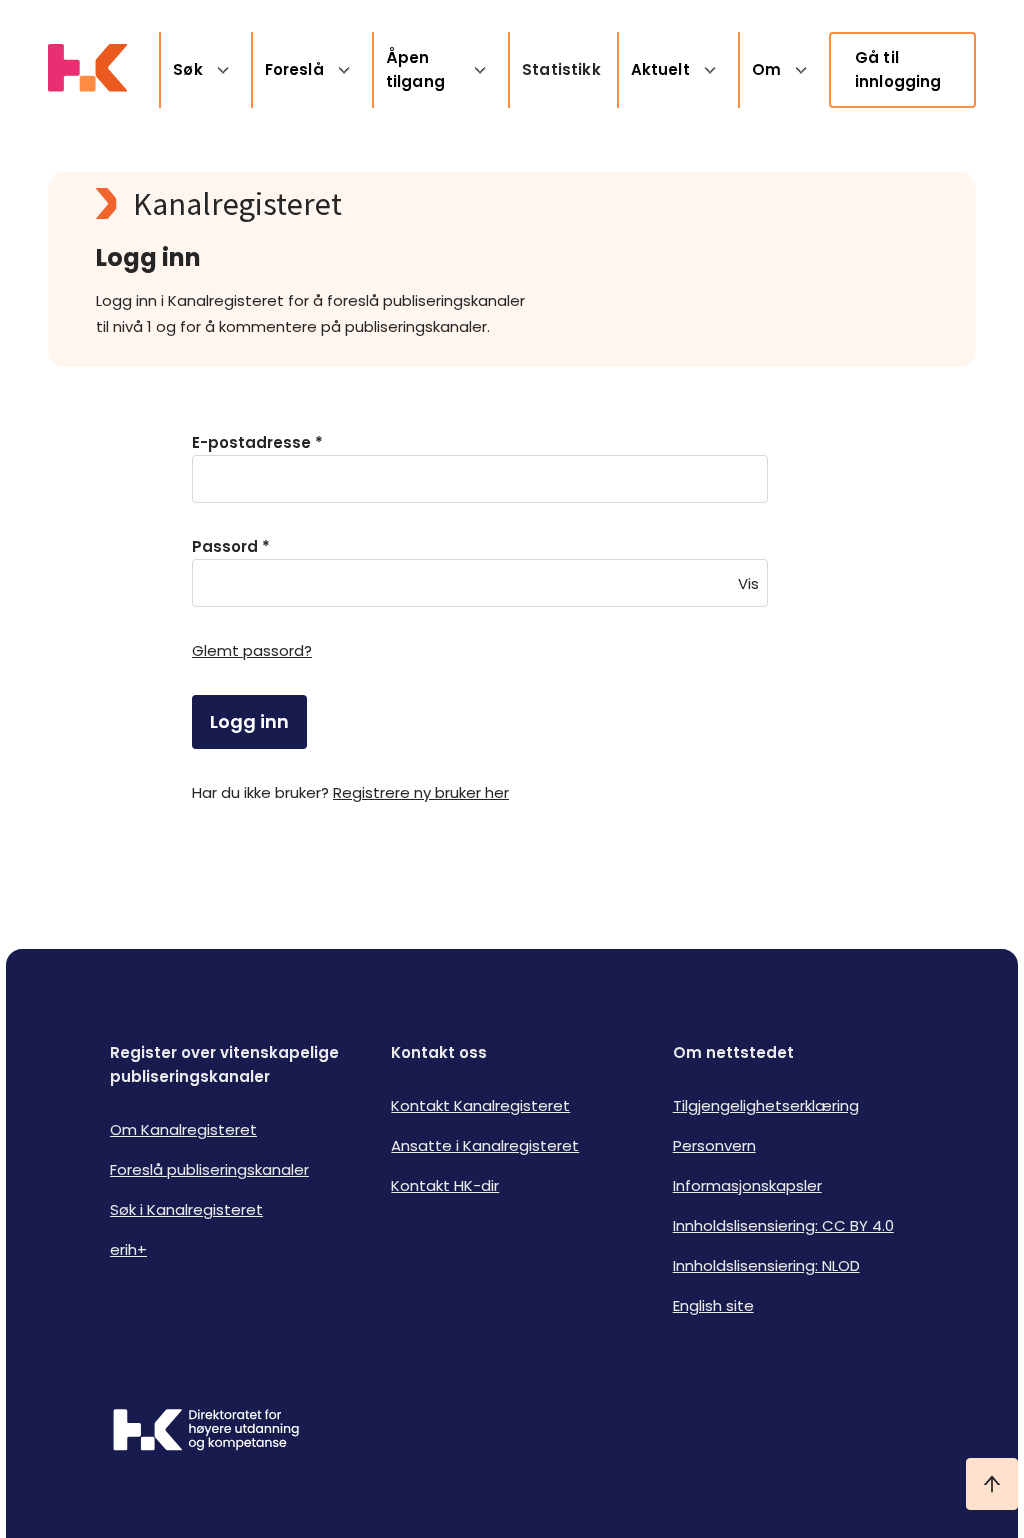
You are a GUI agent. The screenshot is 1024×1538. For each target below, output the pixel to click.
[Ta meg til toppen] (992, 1484)
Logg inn (249, 721)
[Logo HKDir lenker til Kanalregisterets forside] (87, 70)
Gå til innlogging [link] (898, 69)
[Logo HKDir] (206, 1432)
